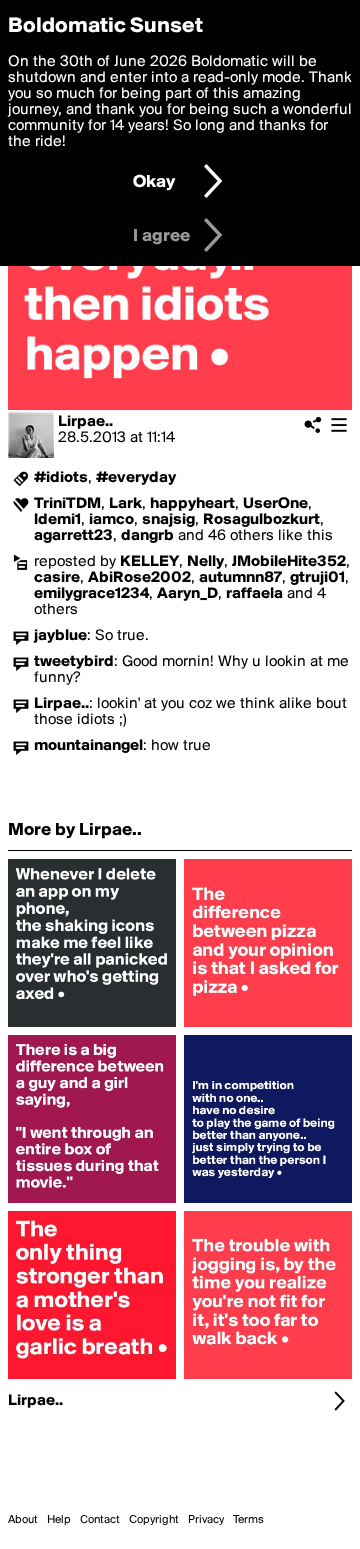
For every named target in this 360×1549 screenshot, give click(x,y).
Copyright (154, 1520)
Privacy (206, 1520)
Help (59, 1520)
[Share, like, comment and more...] (92, 1027)
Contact (100, 1520)
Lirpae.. (85, 422)
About (23, 1520)
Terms (248, 1520)
